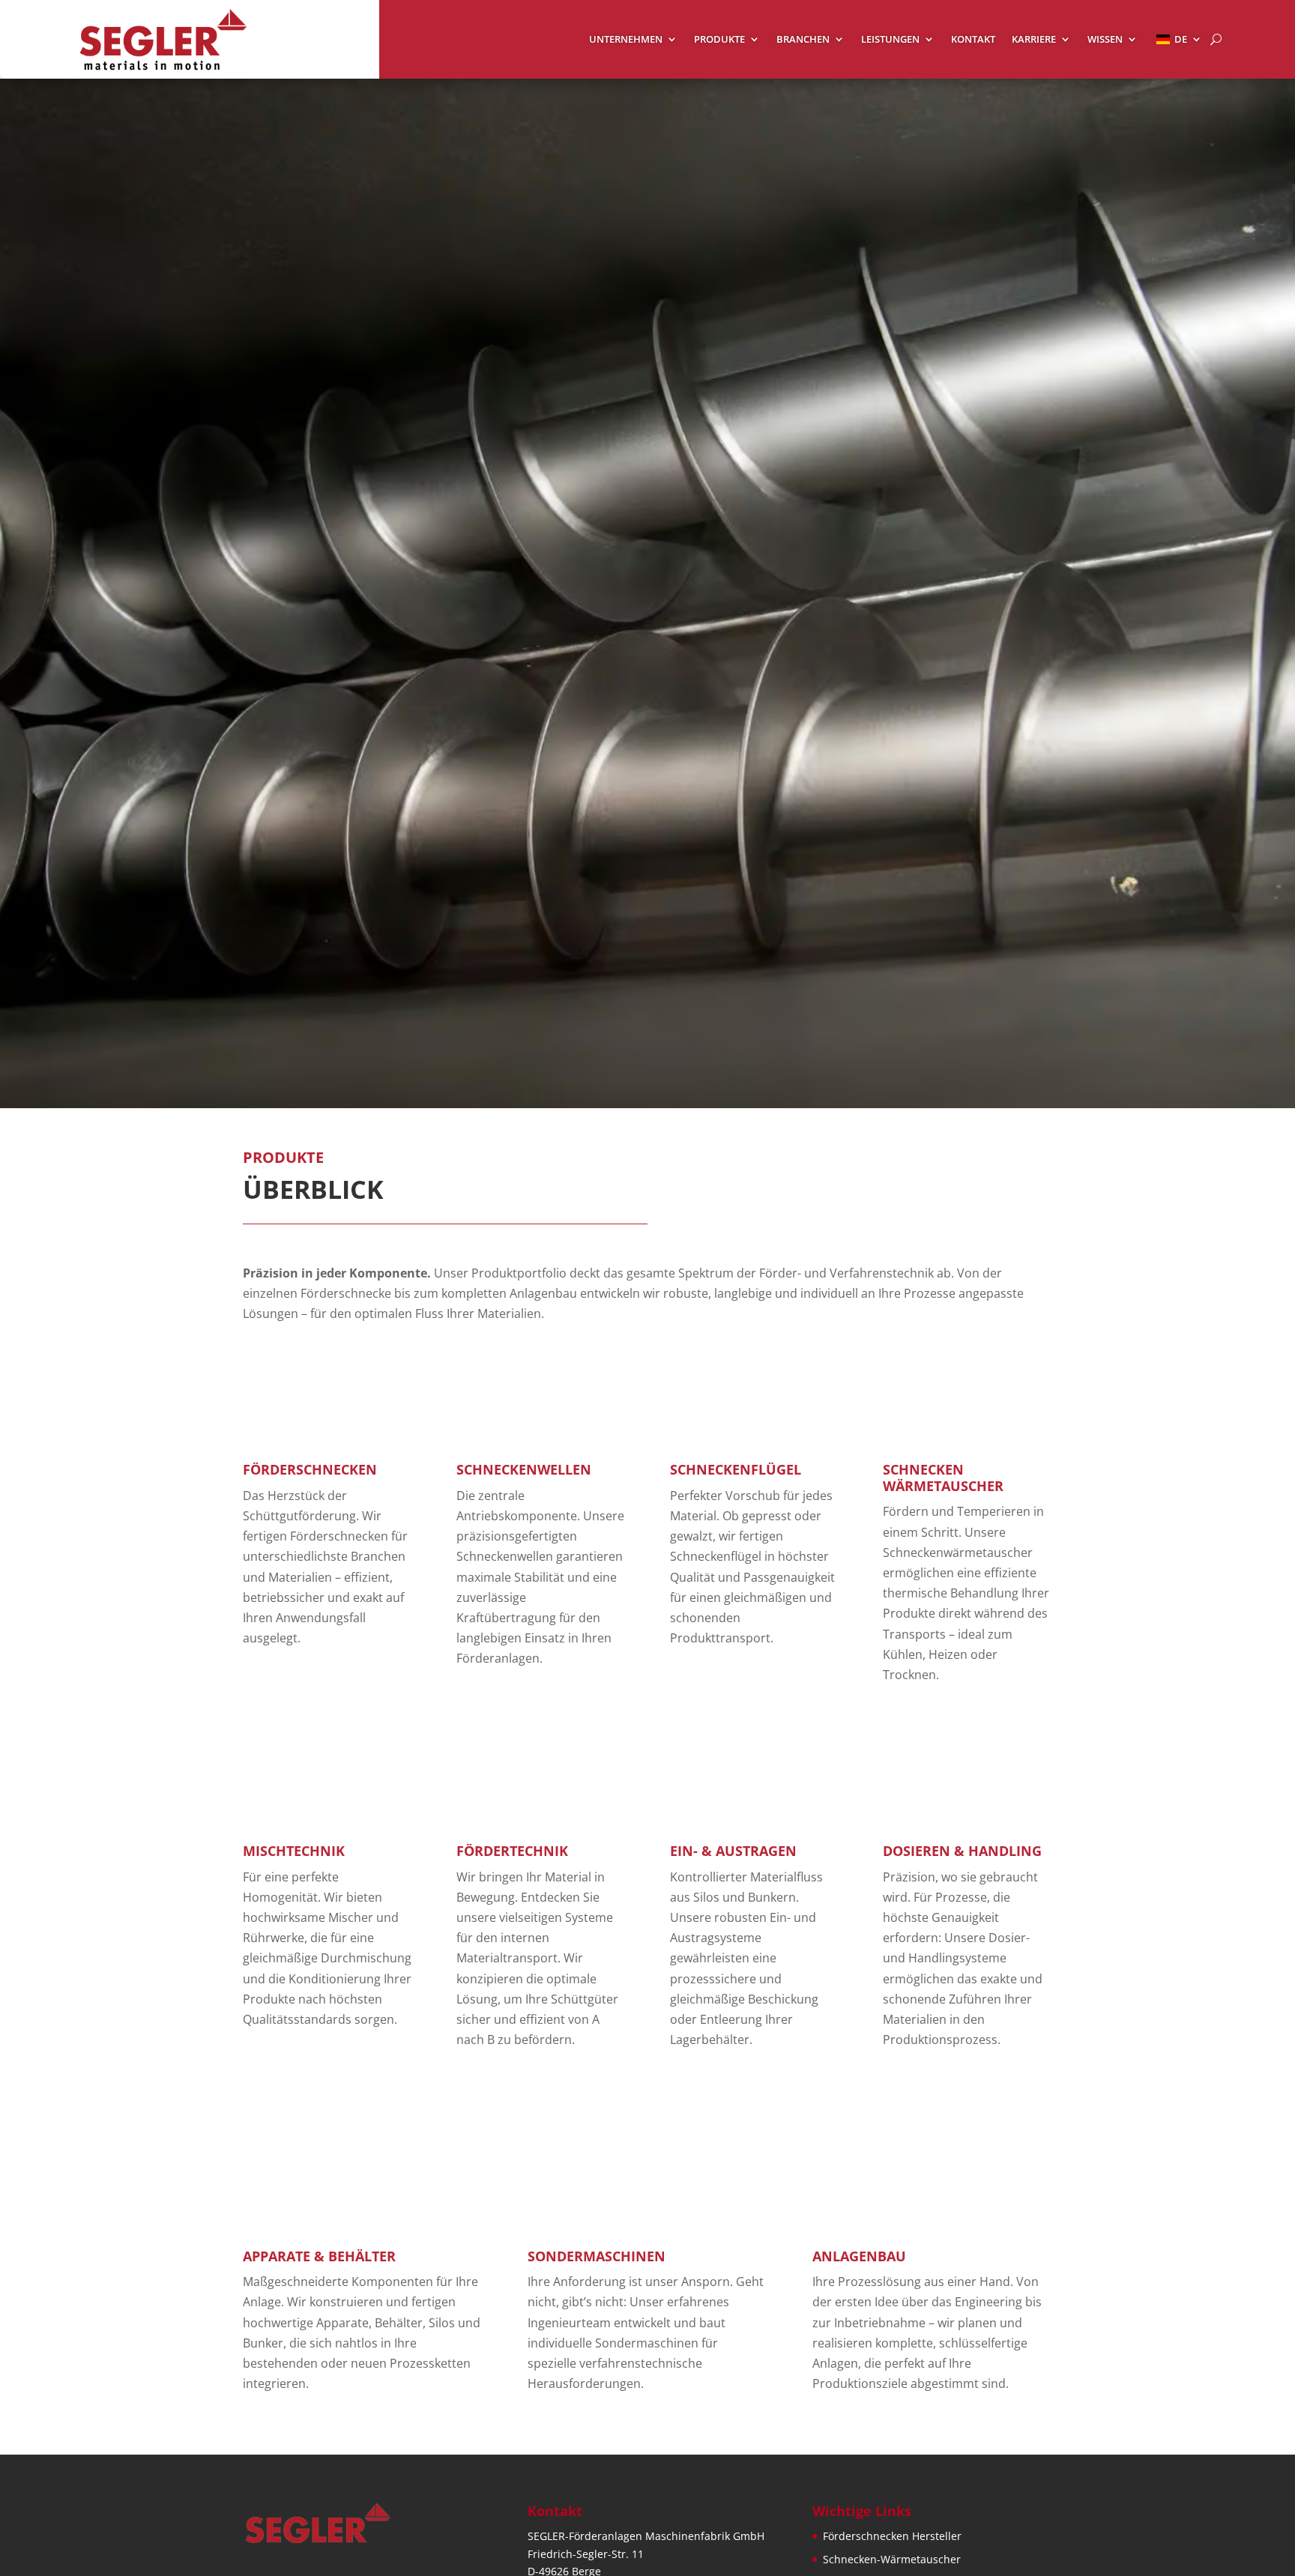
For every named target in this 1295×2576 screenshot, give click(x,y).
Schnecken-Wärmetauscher (892, 2559)
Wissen (1105, 40)
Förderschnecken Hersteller (892, 2536)
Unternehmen (626, 40)
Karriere (1034, 40)
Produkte (719, 40)
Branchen (803, 40)
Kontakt (973, 40)
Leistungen (890, 40)
